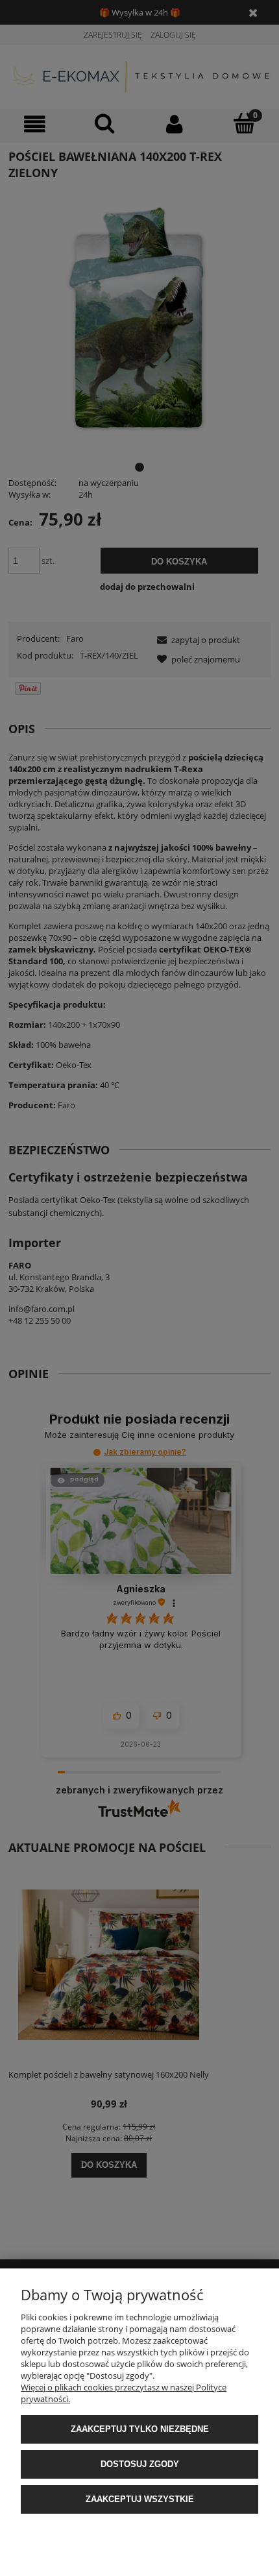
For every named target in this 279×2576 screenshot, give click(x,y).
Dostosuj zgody (140, 2464)
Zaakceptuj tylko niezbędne (140, 2429)
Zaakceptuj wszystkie (140, 2499)
